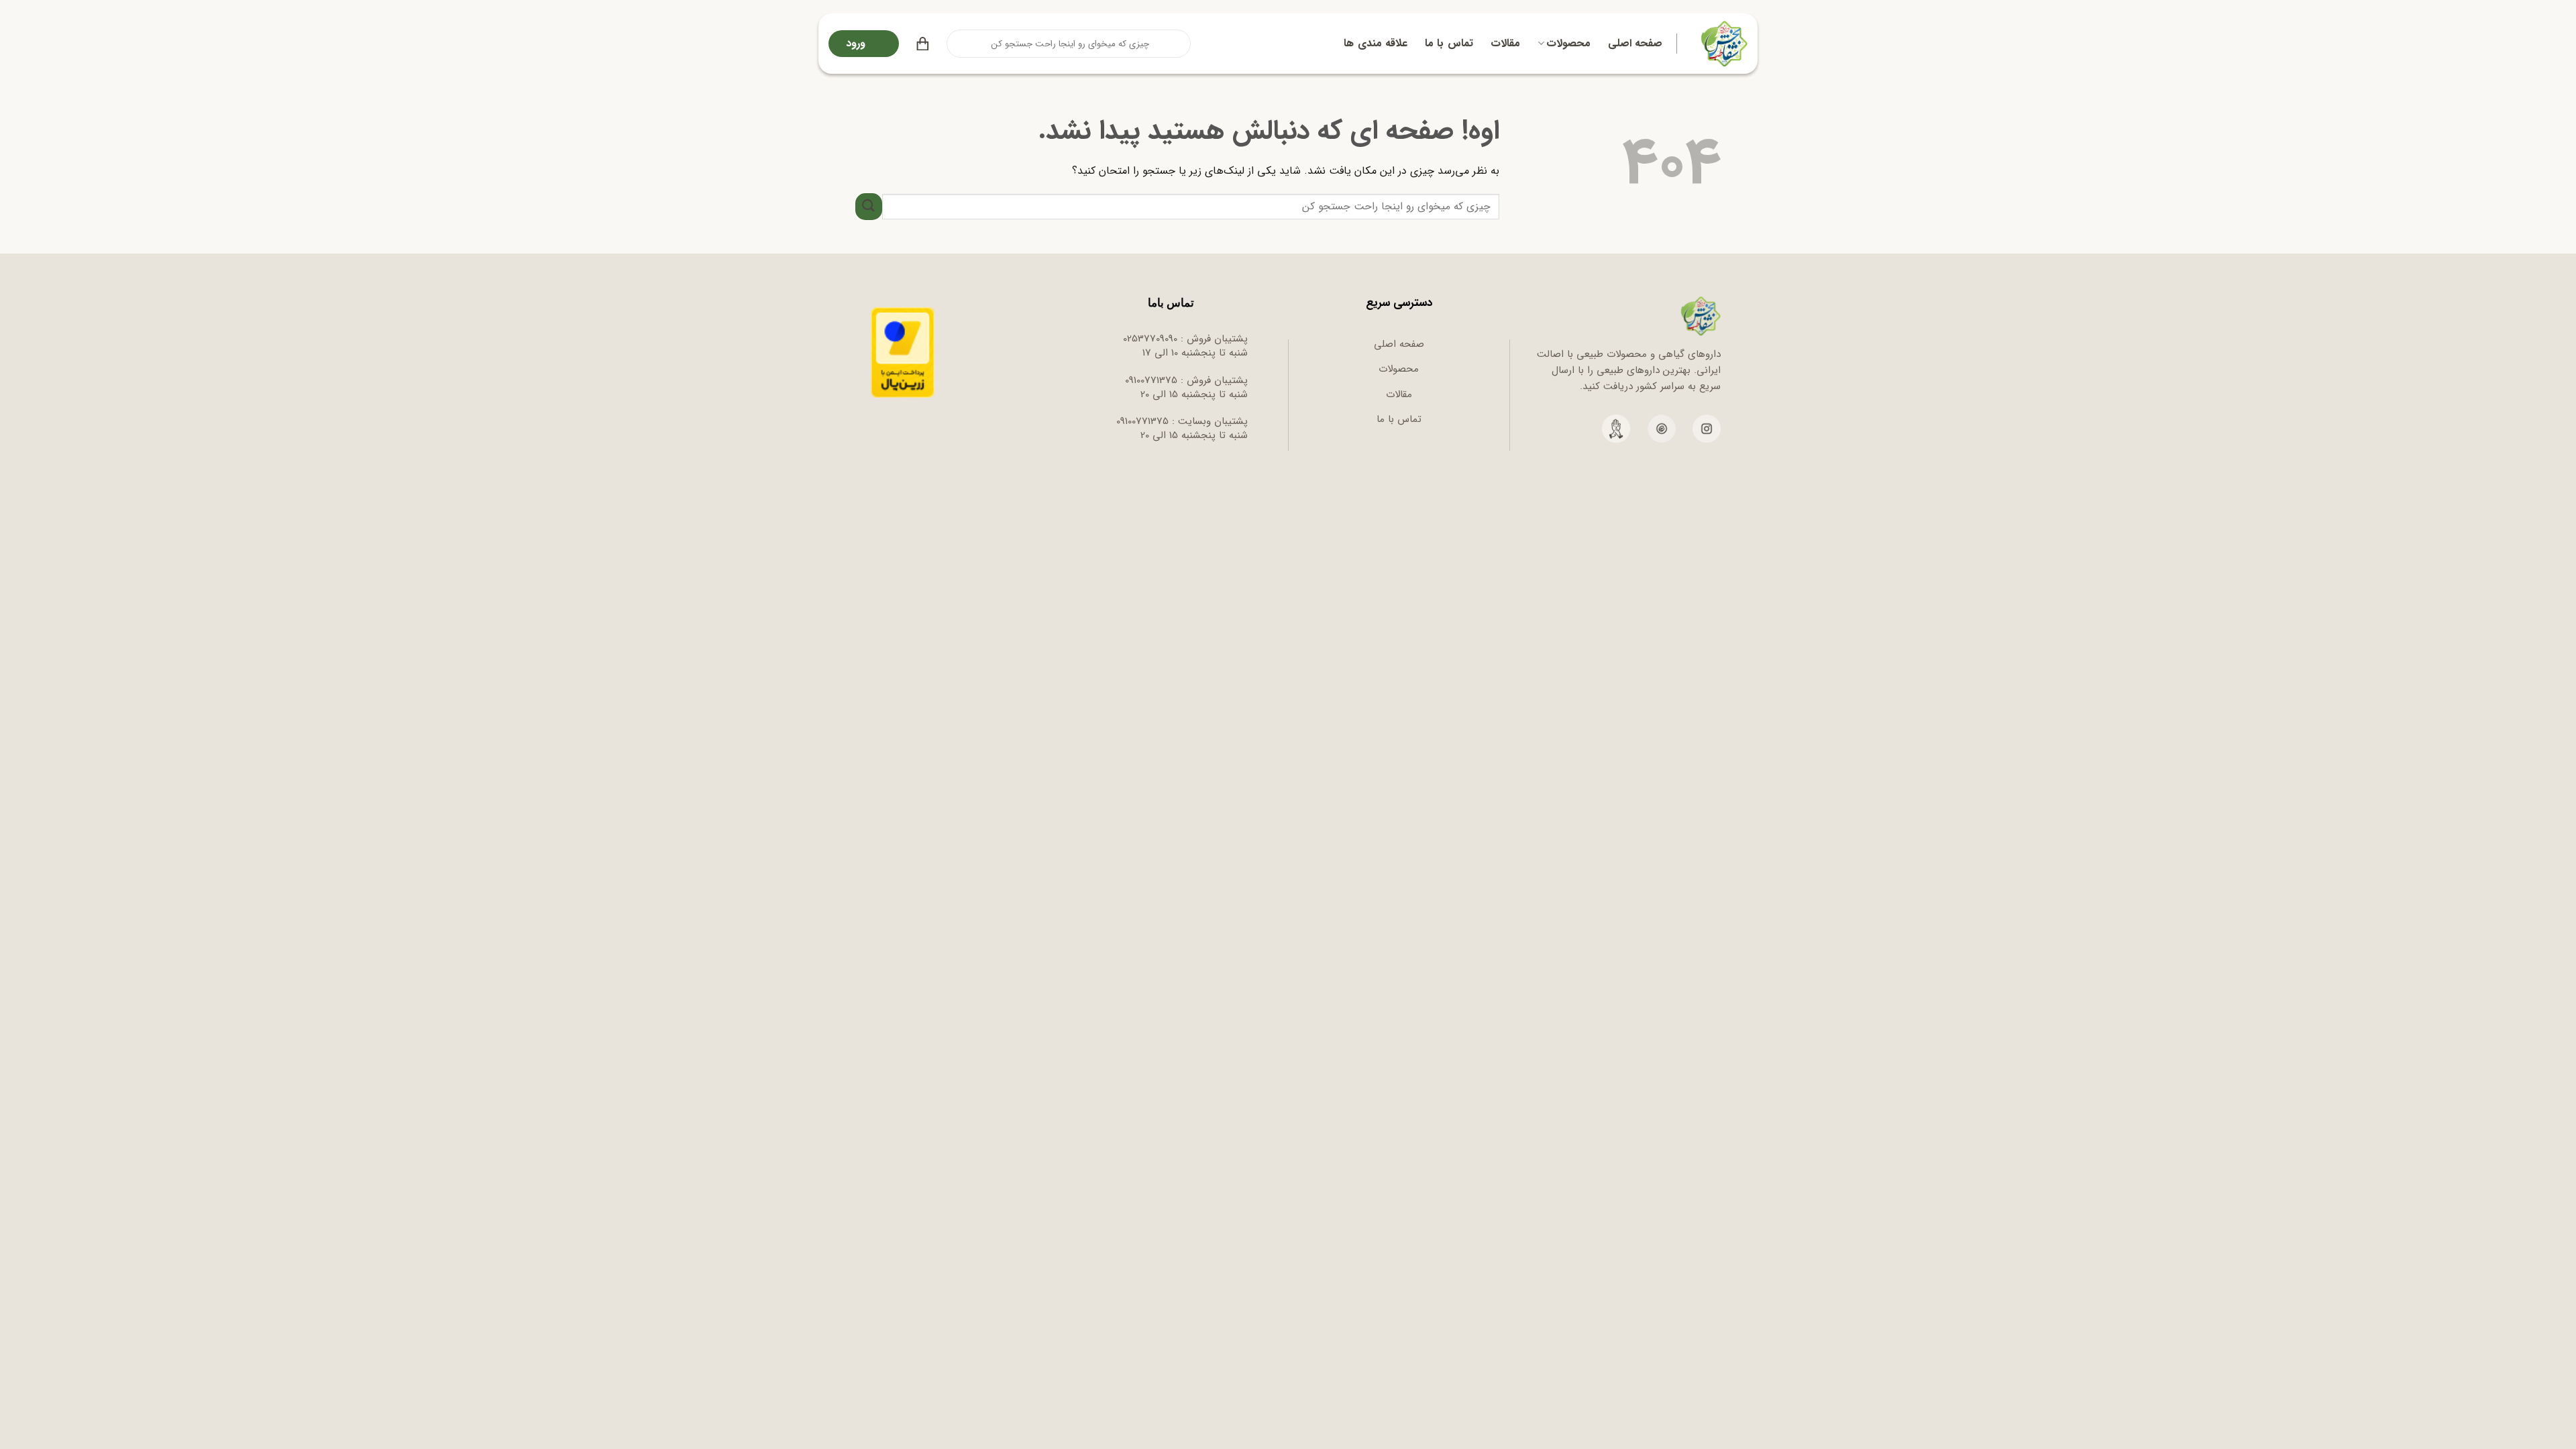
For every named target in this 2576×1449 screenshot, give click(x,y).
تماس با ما (1449, 43)
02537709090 (1150, 339)
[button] (923, 44)
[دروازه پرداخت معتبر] (903, 352)
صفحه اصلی (1635, 43)
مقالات (1505, 43)
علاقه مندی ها (1376, 43)
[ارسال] (958, 44)
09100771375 (1151, 380)
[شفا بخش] (1722, 44)
